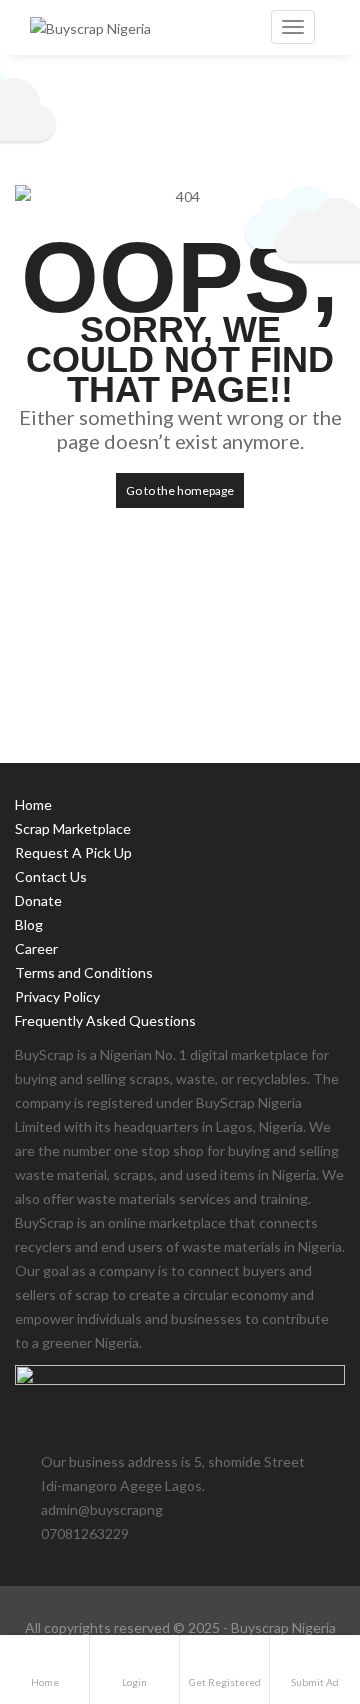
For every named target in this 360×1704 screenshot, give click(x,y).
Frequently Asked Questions (105, 1020)
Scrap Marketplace (73, 828)
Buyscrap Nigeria (283, 1627)
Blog (29, 924)
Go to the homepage (180, 490)
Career (36, 948)
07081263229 (85, 1533)
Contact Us (51, 876)
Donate (38, 900)
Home (33, 804)
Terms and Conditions (84, 972)
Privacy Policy (57, 996)
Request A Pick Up (73, 852)
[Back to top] (295, 1579)
